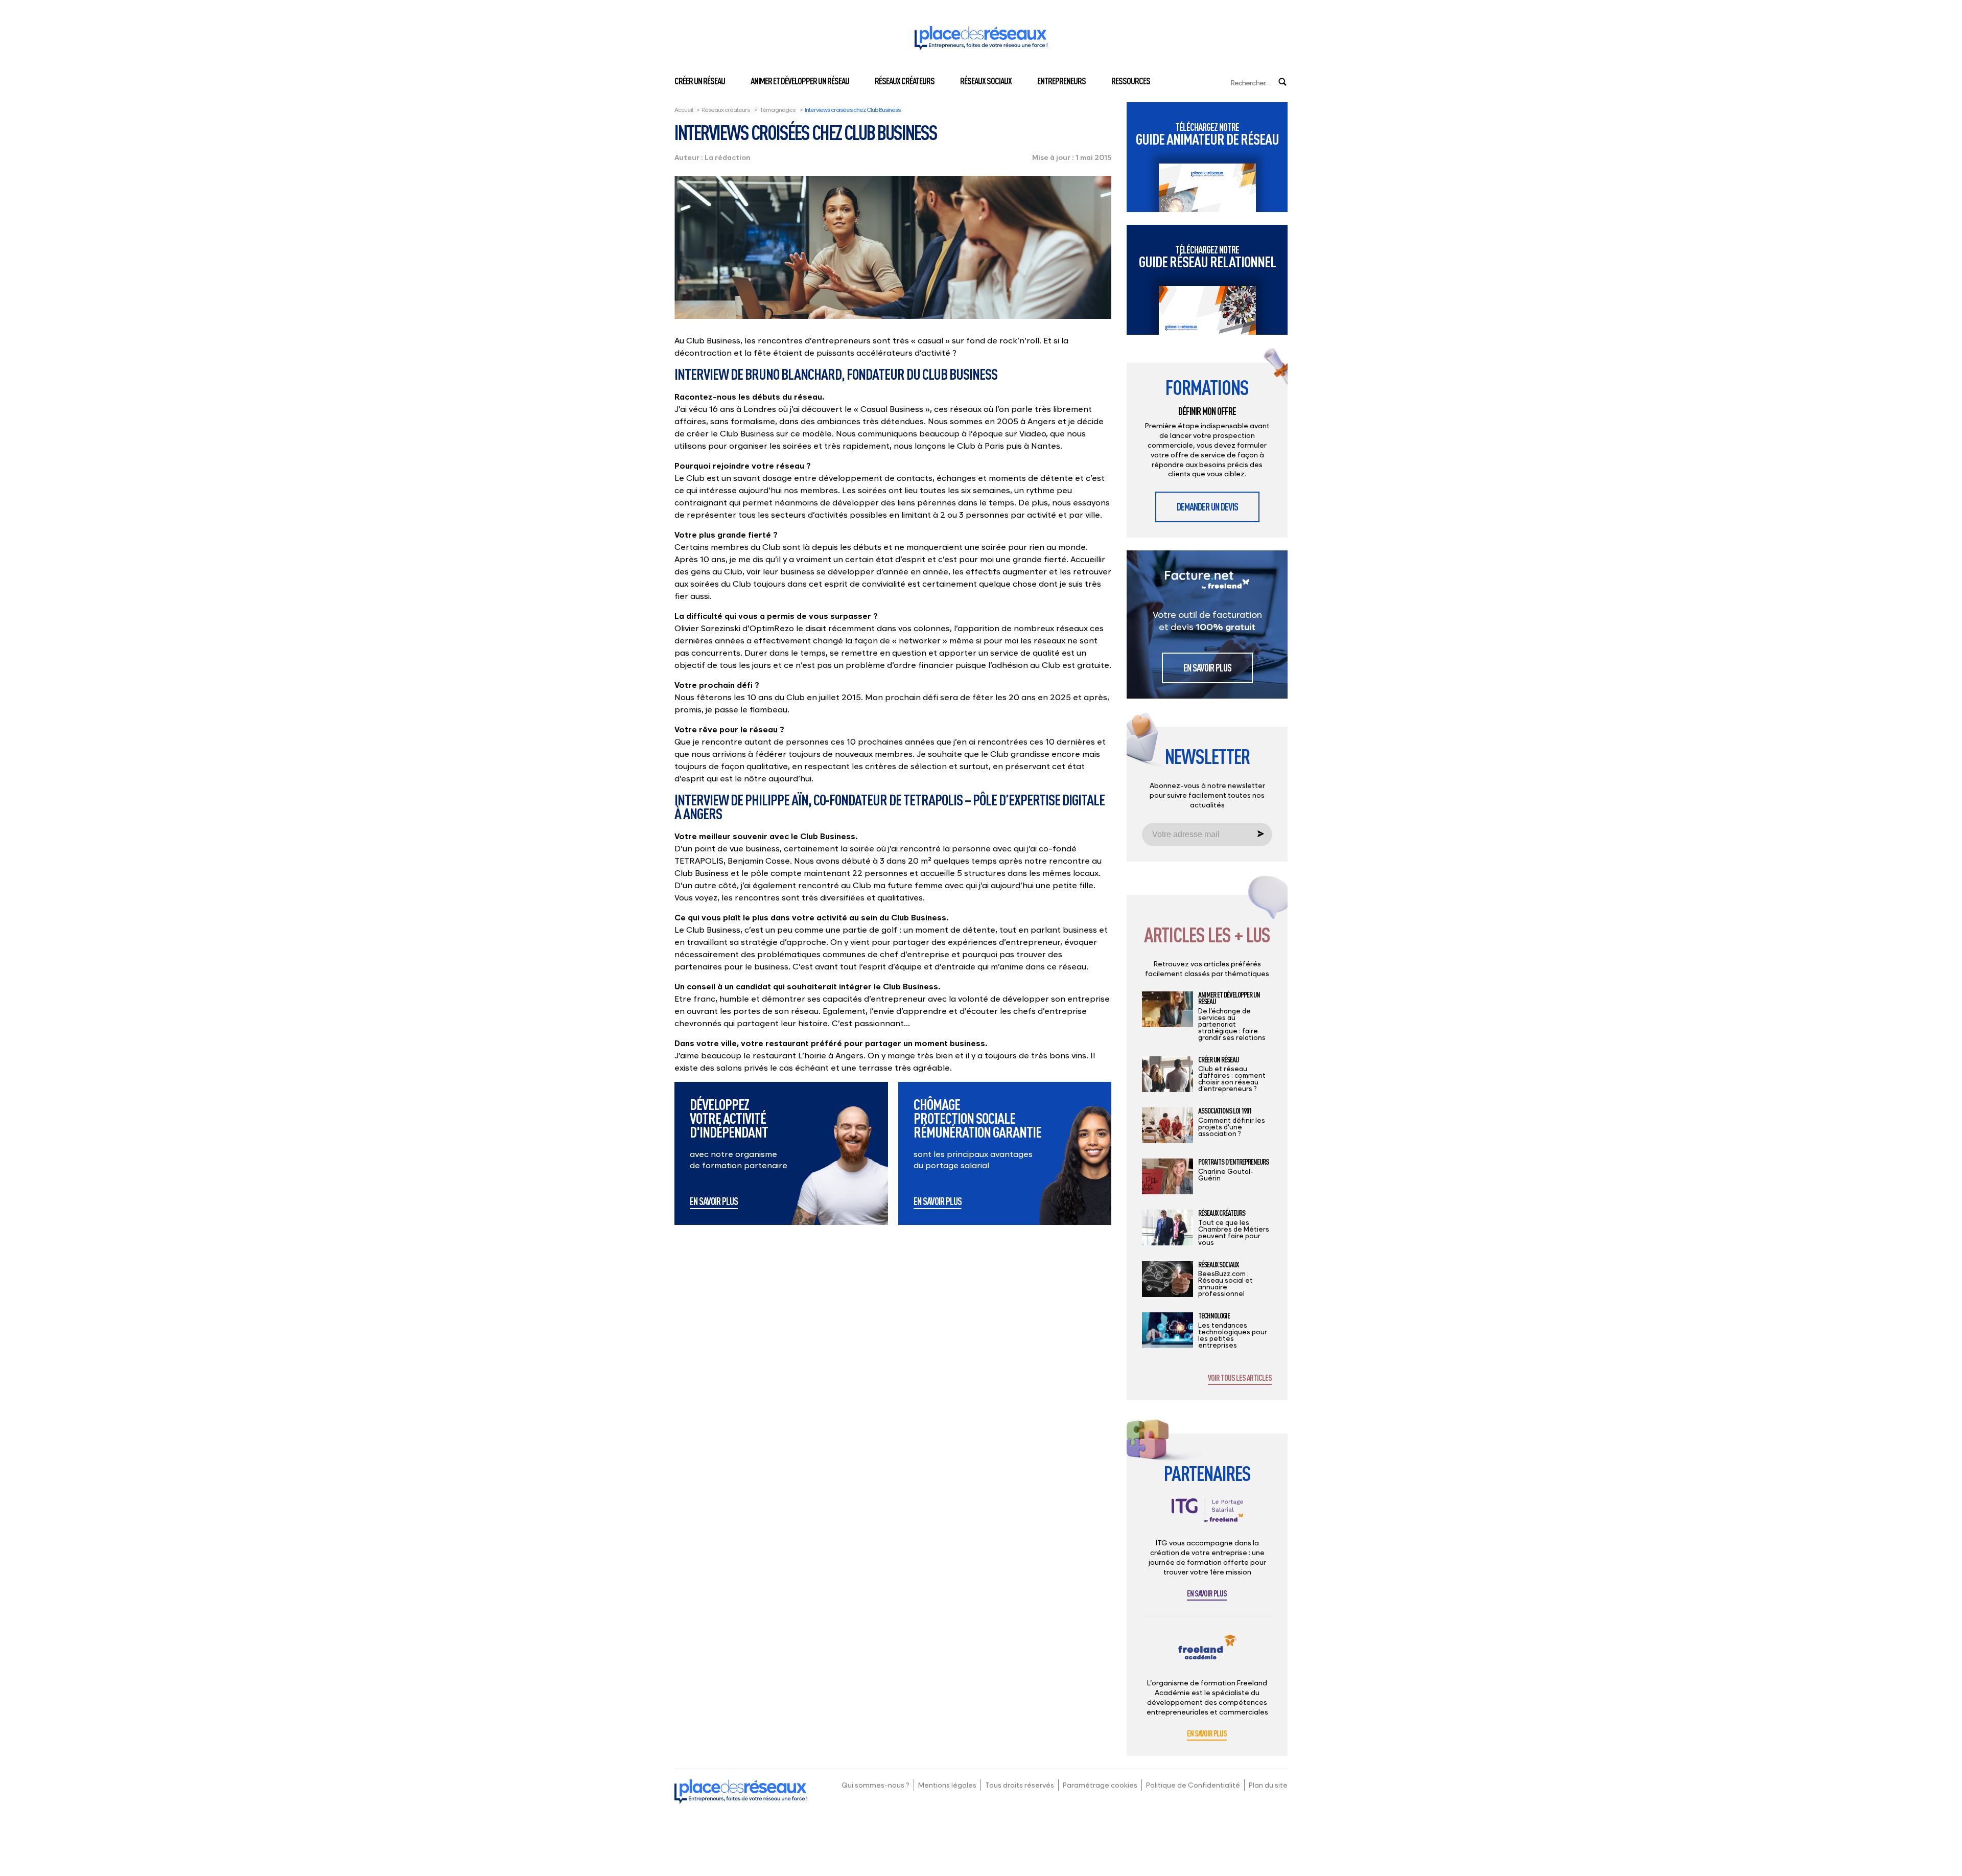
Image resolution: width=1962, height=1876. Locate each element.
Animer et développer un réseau (800, 81)
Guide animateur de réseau (1207, 134)
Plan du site (1268, 1785)
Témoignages (777, 110)
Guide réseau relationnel (1207, 257)
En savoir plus (714, 1202)
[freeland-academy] (1207, 1655)
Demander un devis (1207, 507)
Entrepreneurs (1061, 81)
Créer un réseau (700, 81)
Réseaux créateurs (905, 81)
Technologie (1214, 1316)
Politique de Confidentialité (1193, 1785)
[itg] (1207, 1518)
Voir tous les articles (1240, 1378)
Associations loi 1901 (1225, 1111)
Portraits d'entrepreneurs (1233, 1162)
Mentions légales (947, 1785)
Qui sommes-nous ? (875, 1785)
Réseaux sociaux (986, 81)
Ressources (1131, 81)
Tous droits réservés (1020, 1785)
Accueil (684, 110)
